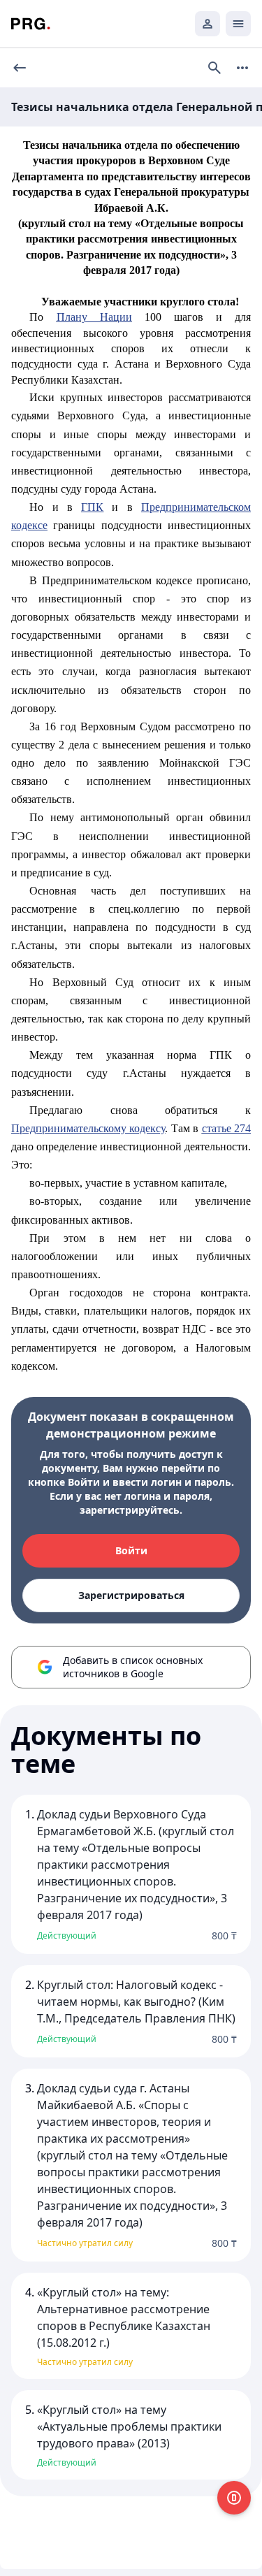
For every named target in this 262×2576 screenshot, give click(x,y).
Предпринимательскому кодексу (88, 1128)
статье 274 (226, 1128)
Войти (131, 1550)
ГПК (92, 507)
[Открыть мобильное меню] (238, 24)
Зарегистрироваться (131, 1595)
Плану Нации (94, 317)
